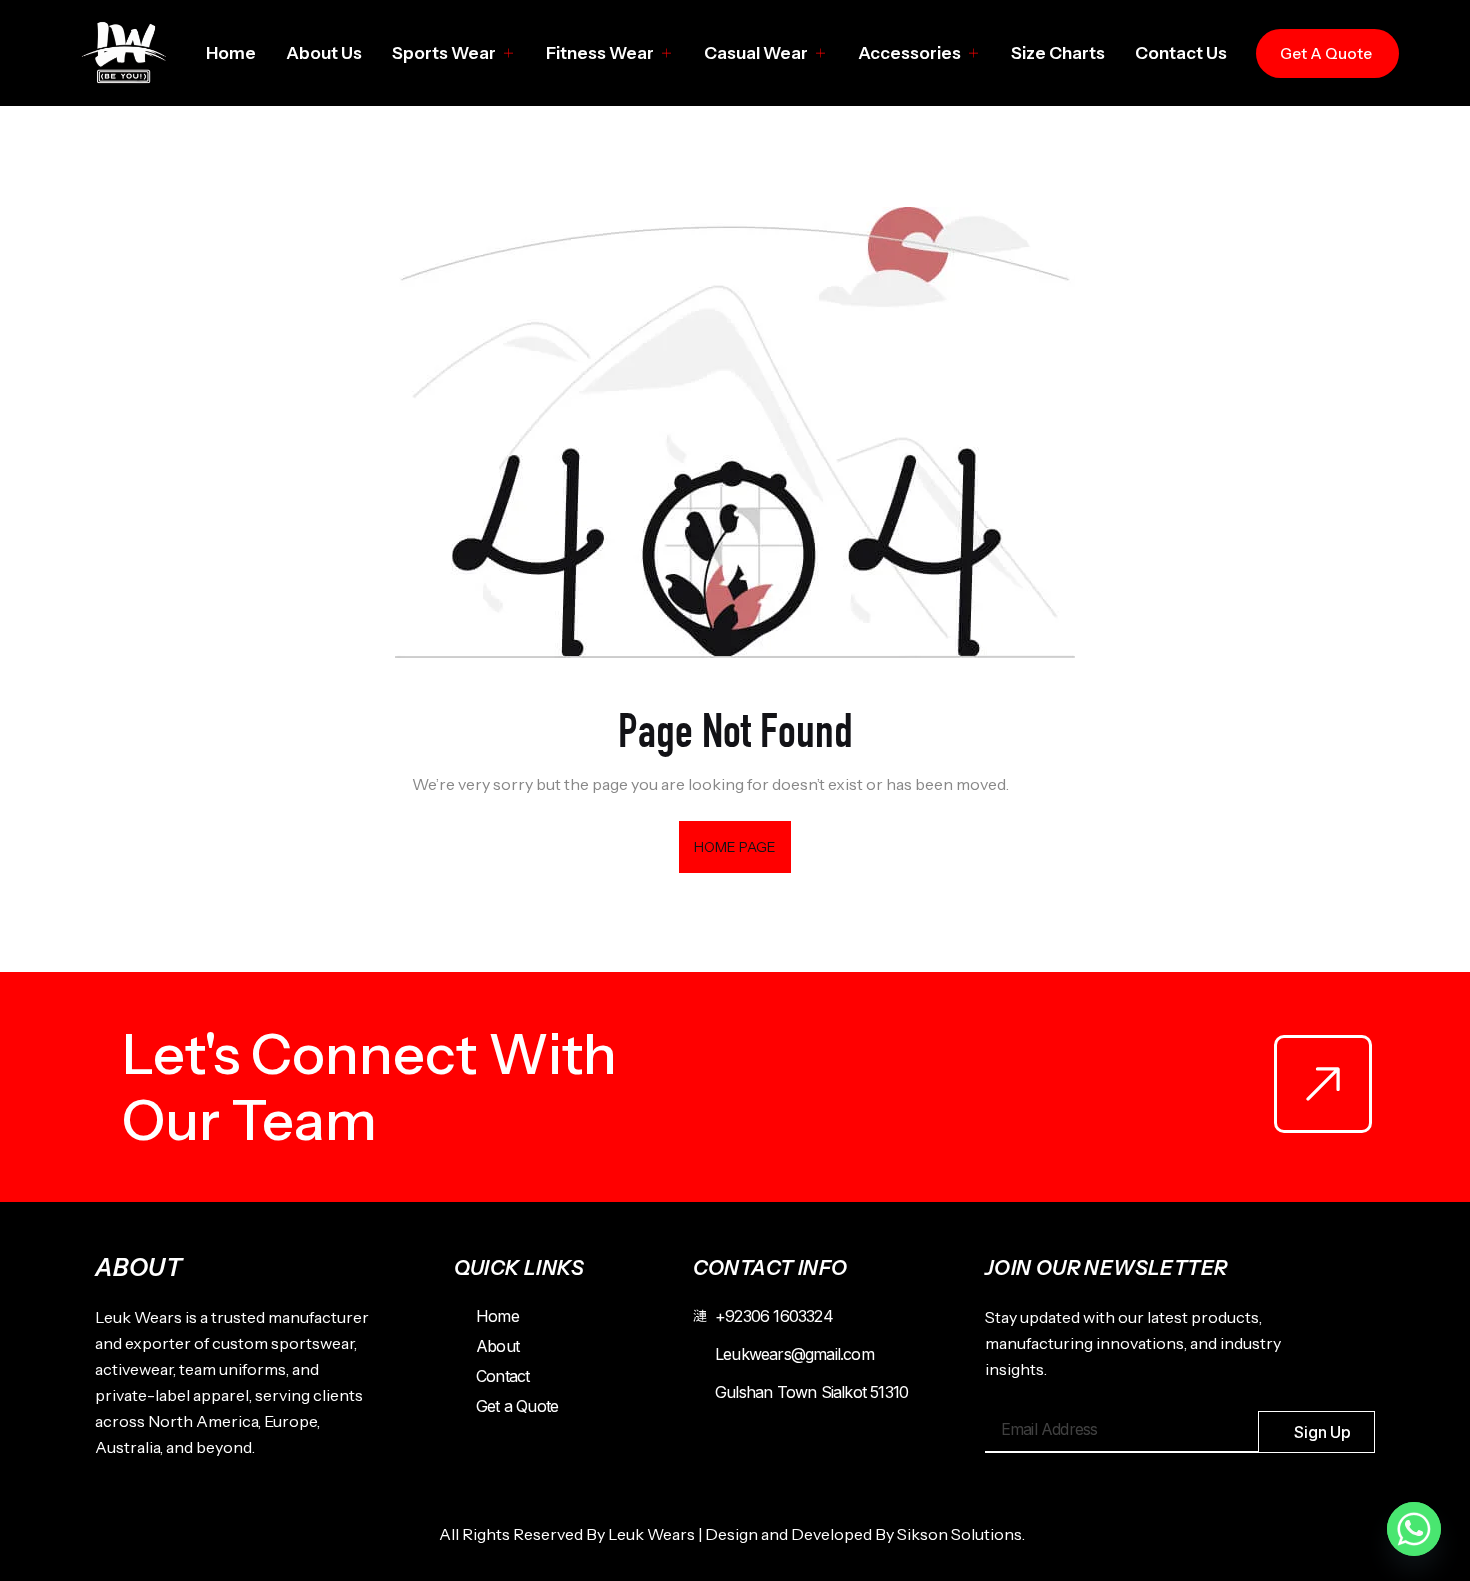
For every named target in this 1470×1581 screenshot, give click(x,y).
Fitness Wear (600, 53)
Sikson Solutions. (964, 1534)
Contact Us (1181, 53)
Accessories (909, 53)
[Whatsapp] (1414, 1529)
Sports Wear (444, 53)
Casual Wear (756, 53)
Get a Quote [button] (1326, 53)
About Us (324, 53)
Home (231, 53)
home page (735, 847)
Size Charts (1058, 53)
